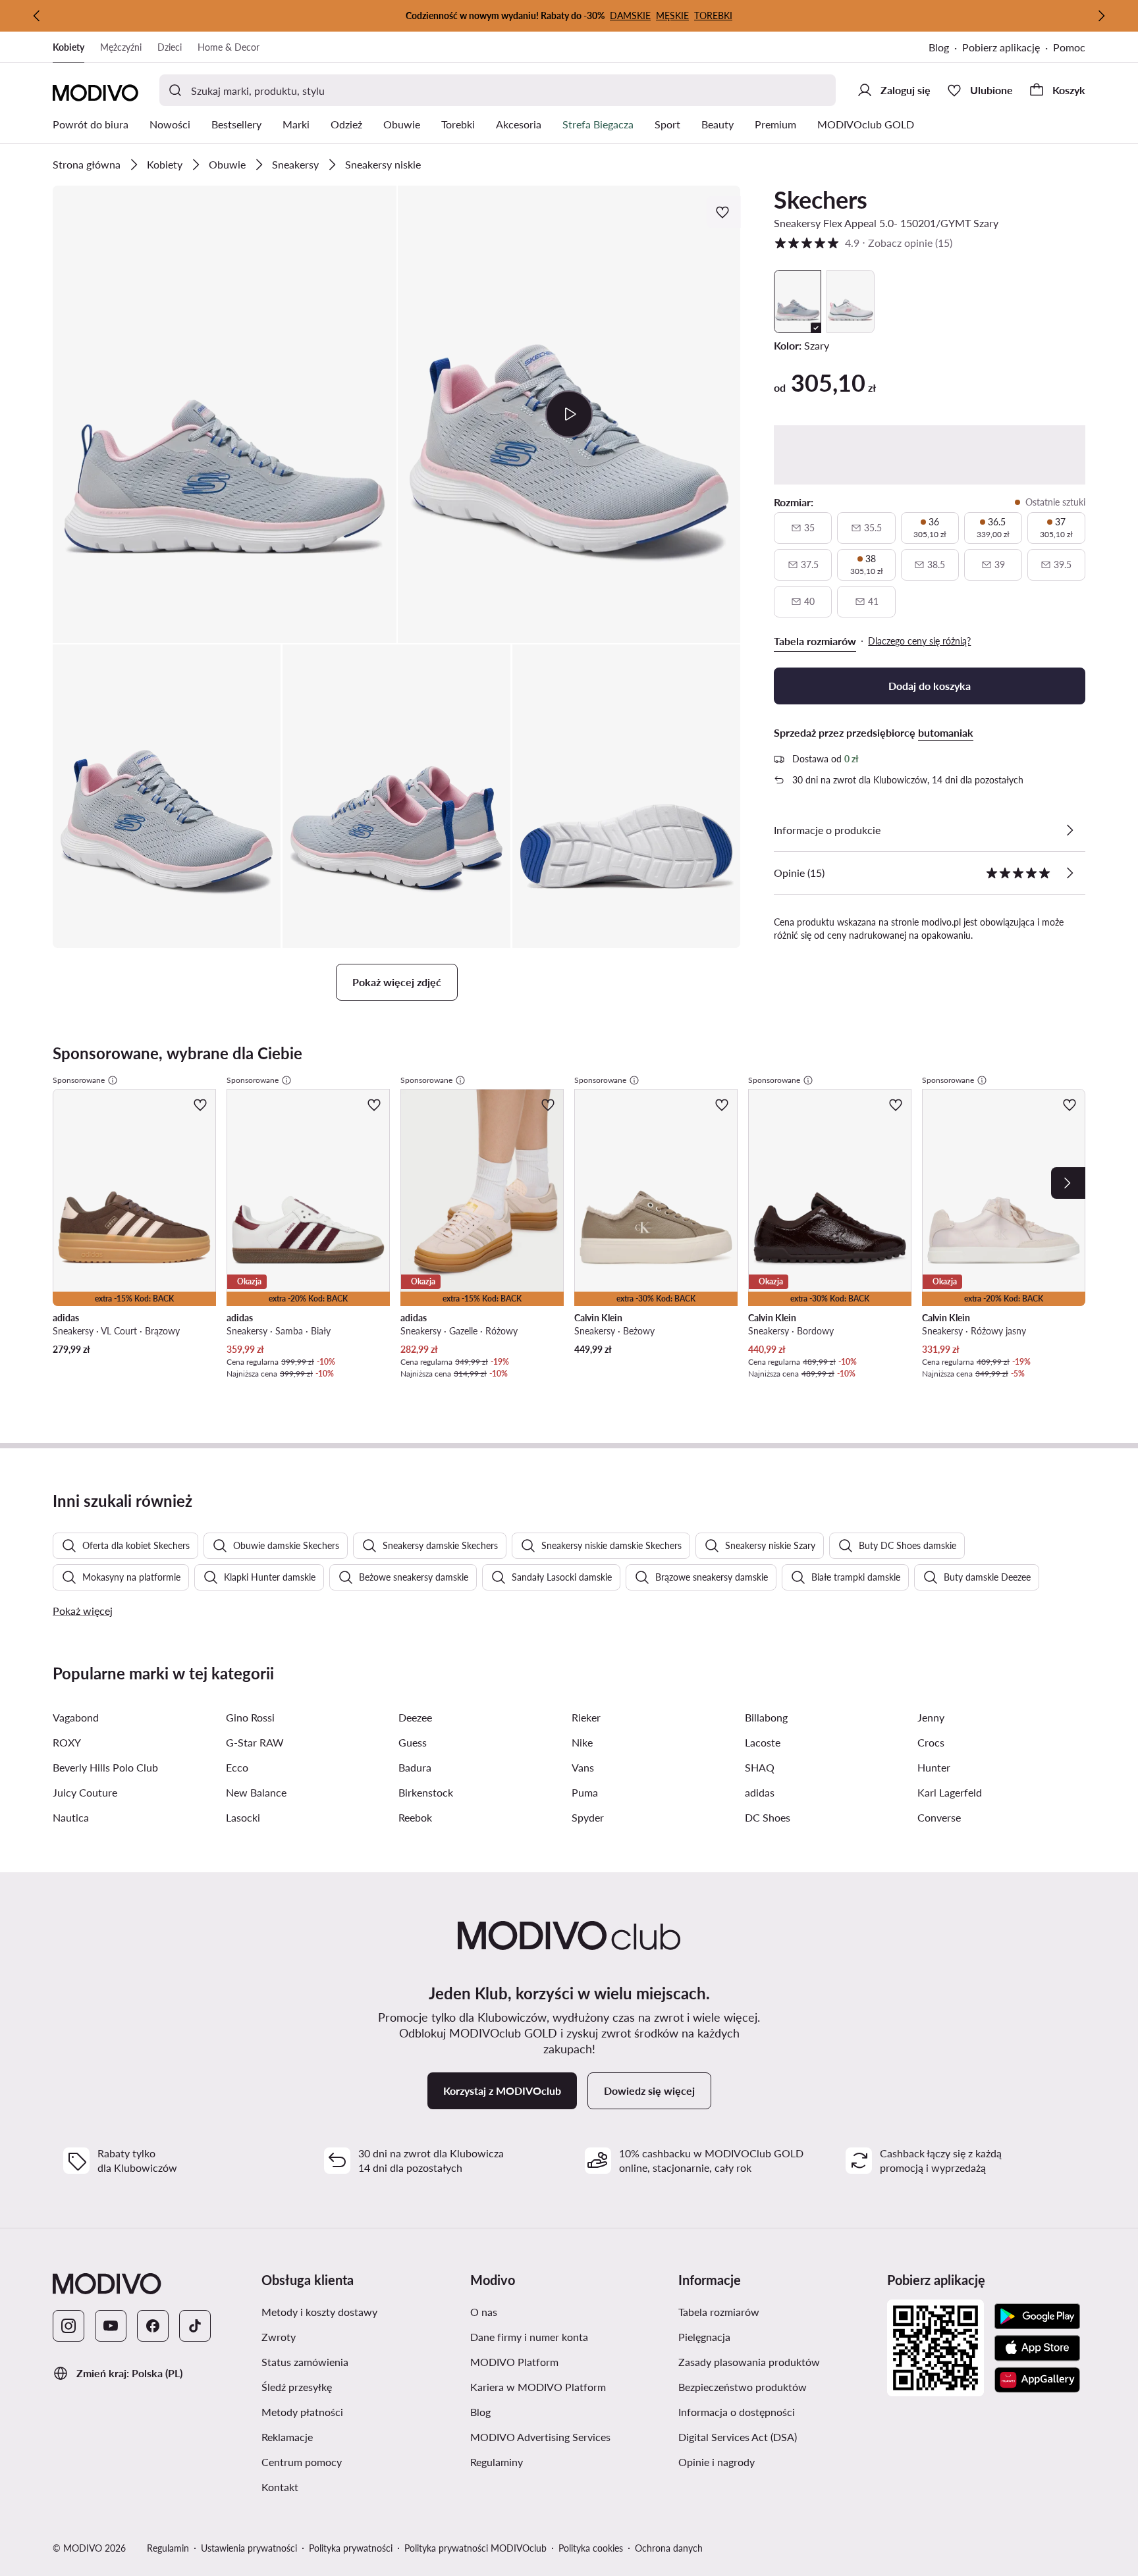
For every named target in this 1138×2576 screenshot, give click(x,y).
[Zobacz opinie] (1070, 873)
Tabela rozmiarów (777, 2311)
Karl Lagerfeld (950, 1792)
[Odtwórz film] (569, 414)
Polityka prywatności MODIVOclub (475, 2548)
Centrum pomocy (361, 2461)
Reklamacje (350, 2436)
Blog (945, 48)
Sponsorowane (79, 1080)
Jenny (931, 1717)
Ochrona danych (669, 2548)
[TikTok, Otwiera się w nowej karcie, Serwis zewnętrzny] (195, 2326)
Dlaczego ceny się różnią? (919, 641)
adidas (760, 1792)
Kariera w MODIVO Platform (569, 2386)
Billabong (766, 1717)
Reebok (415, 1817)
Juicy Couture (85, 1792)
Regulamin (168, 2548)
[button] (225, 414)
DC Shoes (768, 1817)
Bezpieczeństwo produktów (777, 2386)
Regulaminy (559, 2461)
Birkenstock (426, 1792)
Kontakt (342, 2486)
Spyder (588, 1817)
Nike (582, 1742)
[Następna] (1101, 16)
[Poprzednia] (37, 16)
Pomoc (1069, 47)
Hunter (934, 1767)
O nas (546, 2311)
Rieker (586, 1717)
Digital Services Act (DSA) (777, 2436)
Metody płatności (361, 2411)
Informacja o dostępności (777, 2411)
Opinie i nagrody (777, 2461)
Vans (583, 1767)
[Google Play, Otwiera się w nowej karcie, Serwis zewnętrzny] (1037, 2317)
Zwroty (341, 2336)
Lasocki (243, 1817)
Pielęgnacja (767, 2336)
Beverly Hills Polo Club (105, 1767)
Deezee (415, 1717)
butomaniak (946, 732)
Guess (413, 1742)
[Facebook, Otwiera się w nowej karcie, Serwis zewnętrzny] (153, 2326)
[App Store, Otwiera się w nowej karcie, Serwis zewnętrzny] (1037, 2348)
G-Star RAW (255, 1742)
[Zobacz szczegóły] (1070, 830)
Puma (585, 1792)
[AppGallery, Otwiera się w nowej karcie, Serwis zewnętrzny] (1037, 2380)
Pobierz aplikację (1008, 48)
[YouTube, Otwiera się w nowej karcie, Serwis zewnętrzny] (111, 2326)
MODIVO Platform (569, 2361)
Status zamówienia (361, 2361)
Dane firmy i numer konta (569, 2336)
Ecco (237, 1767)
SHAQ (760, 1767)
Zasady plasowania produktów (777, 2361)
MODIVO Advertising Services (569, 2436)
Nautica (71, 1817)
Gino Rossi (250, 1717)
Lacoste (763, 1742)
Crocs (931, 1742)
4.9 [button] (863, 243)
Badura (415, 1767)
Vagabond (76, 1717)
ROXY (67, 1742)
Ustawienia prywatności (249, 2548)
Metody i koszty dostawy (361, 2311)
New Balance (256, 1792)
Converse (939, 1817)
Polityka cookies (591, 2548)
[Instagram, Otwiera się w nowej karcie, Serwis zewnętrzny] (68, 2326)
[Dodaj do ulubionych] (724, 212)
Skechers (821, 199)
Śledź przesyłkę (359, 2386)
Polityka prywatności (351, 2548)
